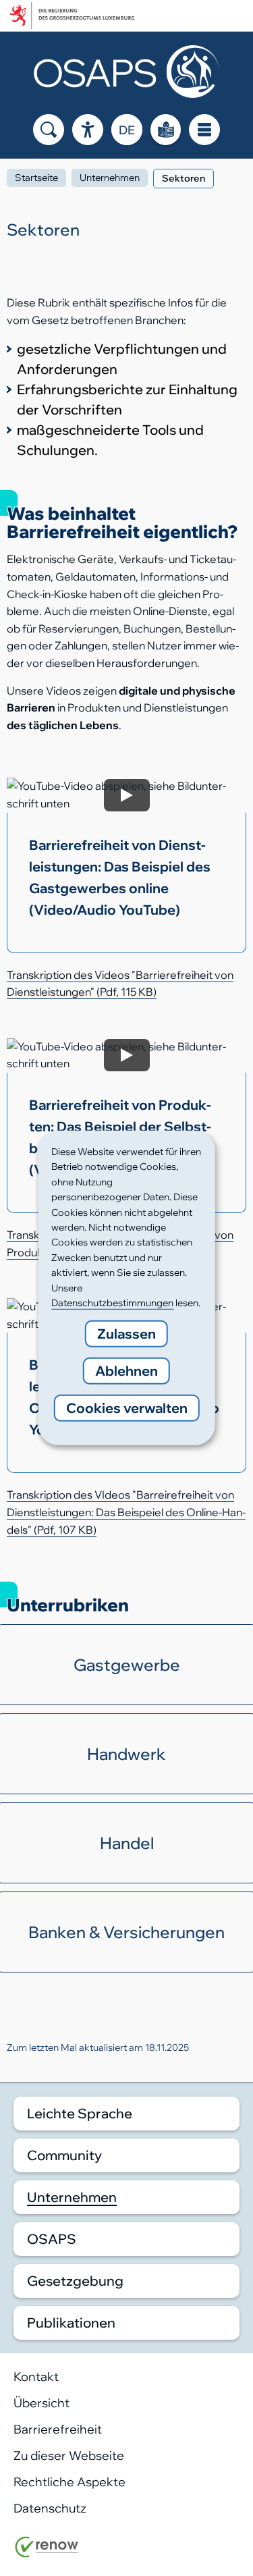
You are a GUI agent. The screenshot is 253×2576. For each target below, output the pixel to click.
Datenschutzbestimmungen (112, 1303)
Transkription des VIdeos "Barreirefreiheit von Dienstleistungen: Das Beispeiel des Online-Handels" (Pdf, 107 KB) (126, 1512)
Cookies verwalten (127, 1408)
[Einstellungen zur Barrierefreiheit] (88, 130)
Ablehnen (126, 1371)
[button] (126, 865)
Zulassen (126, 1334)
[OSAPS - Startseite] (126, 72)
